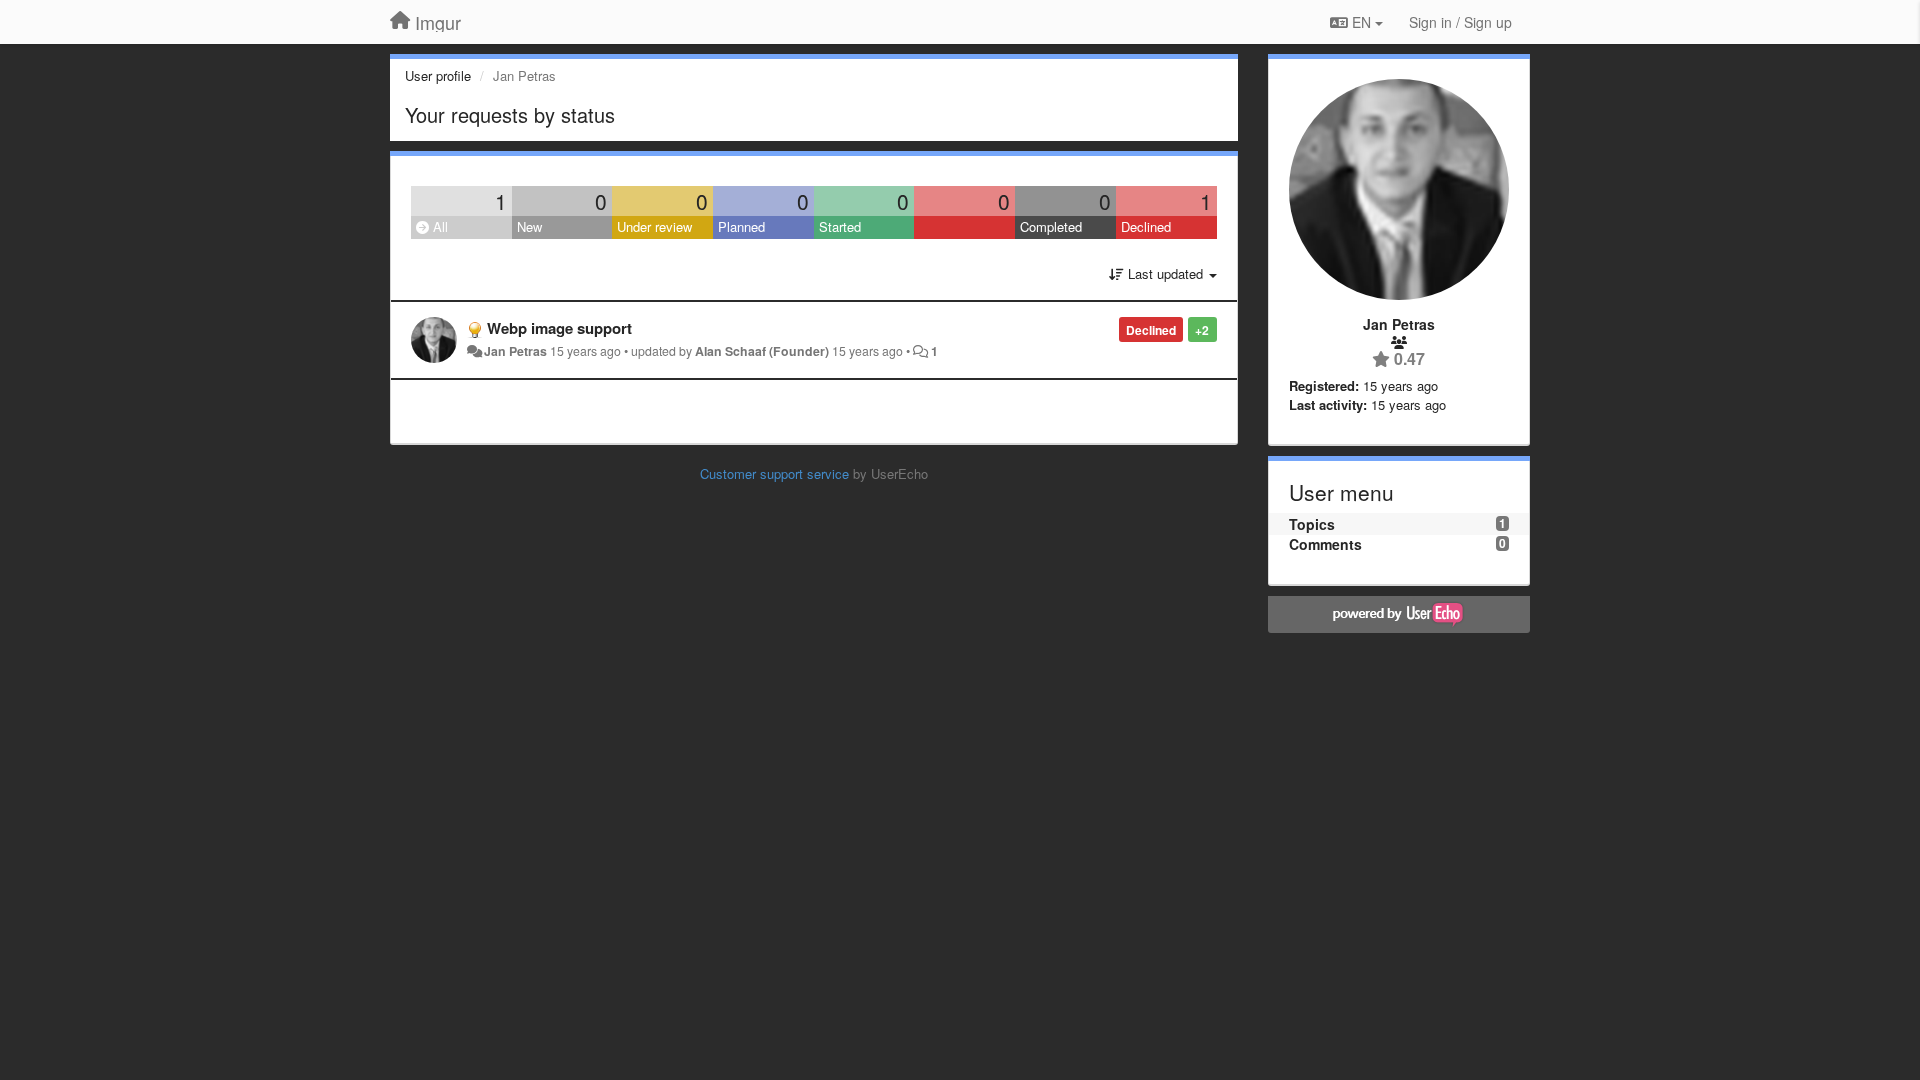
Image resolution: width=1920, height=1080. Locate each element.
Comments (1325, 544)
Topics (1312, 524)
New (529, 226)
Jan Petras (515, 351)
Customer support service (774, 473)
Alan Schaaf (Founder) (762, 351)
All (438, 226)
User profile (438, 75)
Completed (1051, 226)
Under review (654, 226)
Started (840, 226)
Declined (1146, 226)
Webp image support (559, 328)
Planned (741, 226)
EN (1361, 22)
